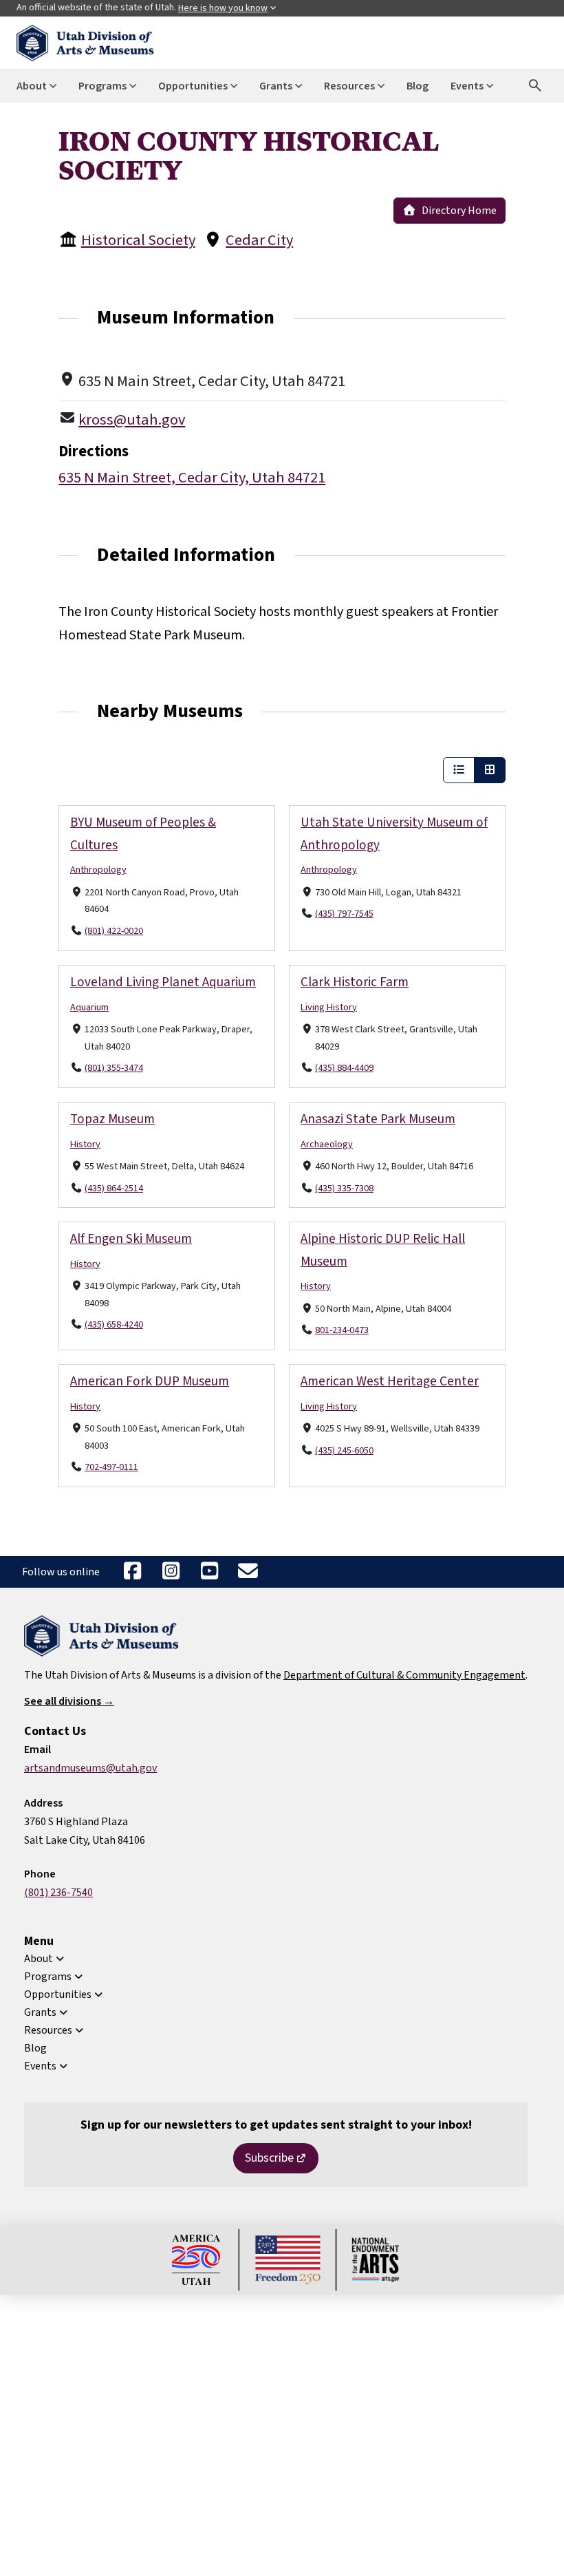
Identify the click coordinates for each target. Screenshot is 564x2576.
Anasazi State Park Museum (378, 1119)
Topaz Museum (112, 1119)
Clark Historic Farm (355, 982)
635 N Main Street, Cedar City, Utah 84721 (192, 478)
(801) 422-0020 (114, 931)
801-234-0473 (342, 1330)
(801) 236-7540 (58, 1893)
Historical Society (138, 240)
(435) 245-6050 (344, 1450)
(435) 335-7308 (344, 1188)
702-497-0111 (111, 1467)
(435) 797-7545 (344, 914)
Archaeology (327, 1143)
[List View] (459, 770)
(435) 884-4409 (344, 1068)
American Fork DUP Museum (150, 1381)
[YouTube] (209, 1572)
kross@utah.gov (132, 420)
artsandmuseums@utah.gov (90, 1768)
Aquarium (89, 1007)
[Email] (248, 1572)
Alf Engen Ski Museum (131, 1239)
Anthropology (98, 870)
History (85, 1143)
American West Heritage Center (390, 1381)
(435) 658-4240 (114, 1324)
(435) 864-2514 (114, 1188)
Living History (329, 1007)
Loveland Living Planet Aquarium (163, 982)
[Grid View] (490, 770)
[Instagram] (171, 1572)
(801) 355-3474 (114, 1068)
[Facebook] (132, 1572)
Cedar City (259, 240)
